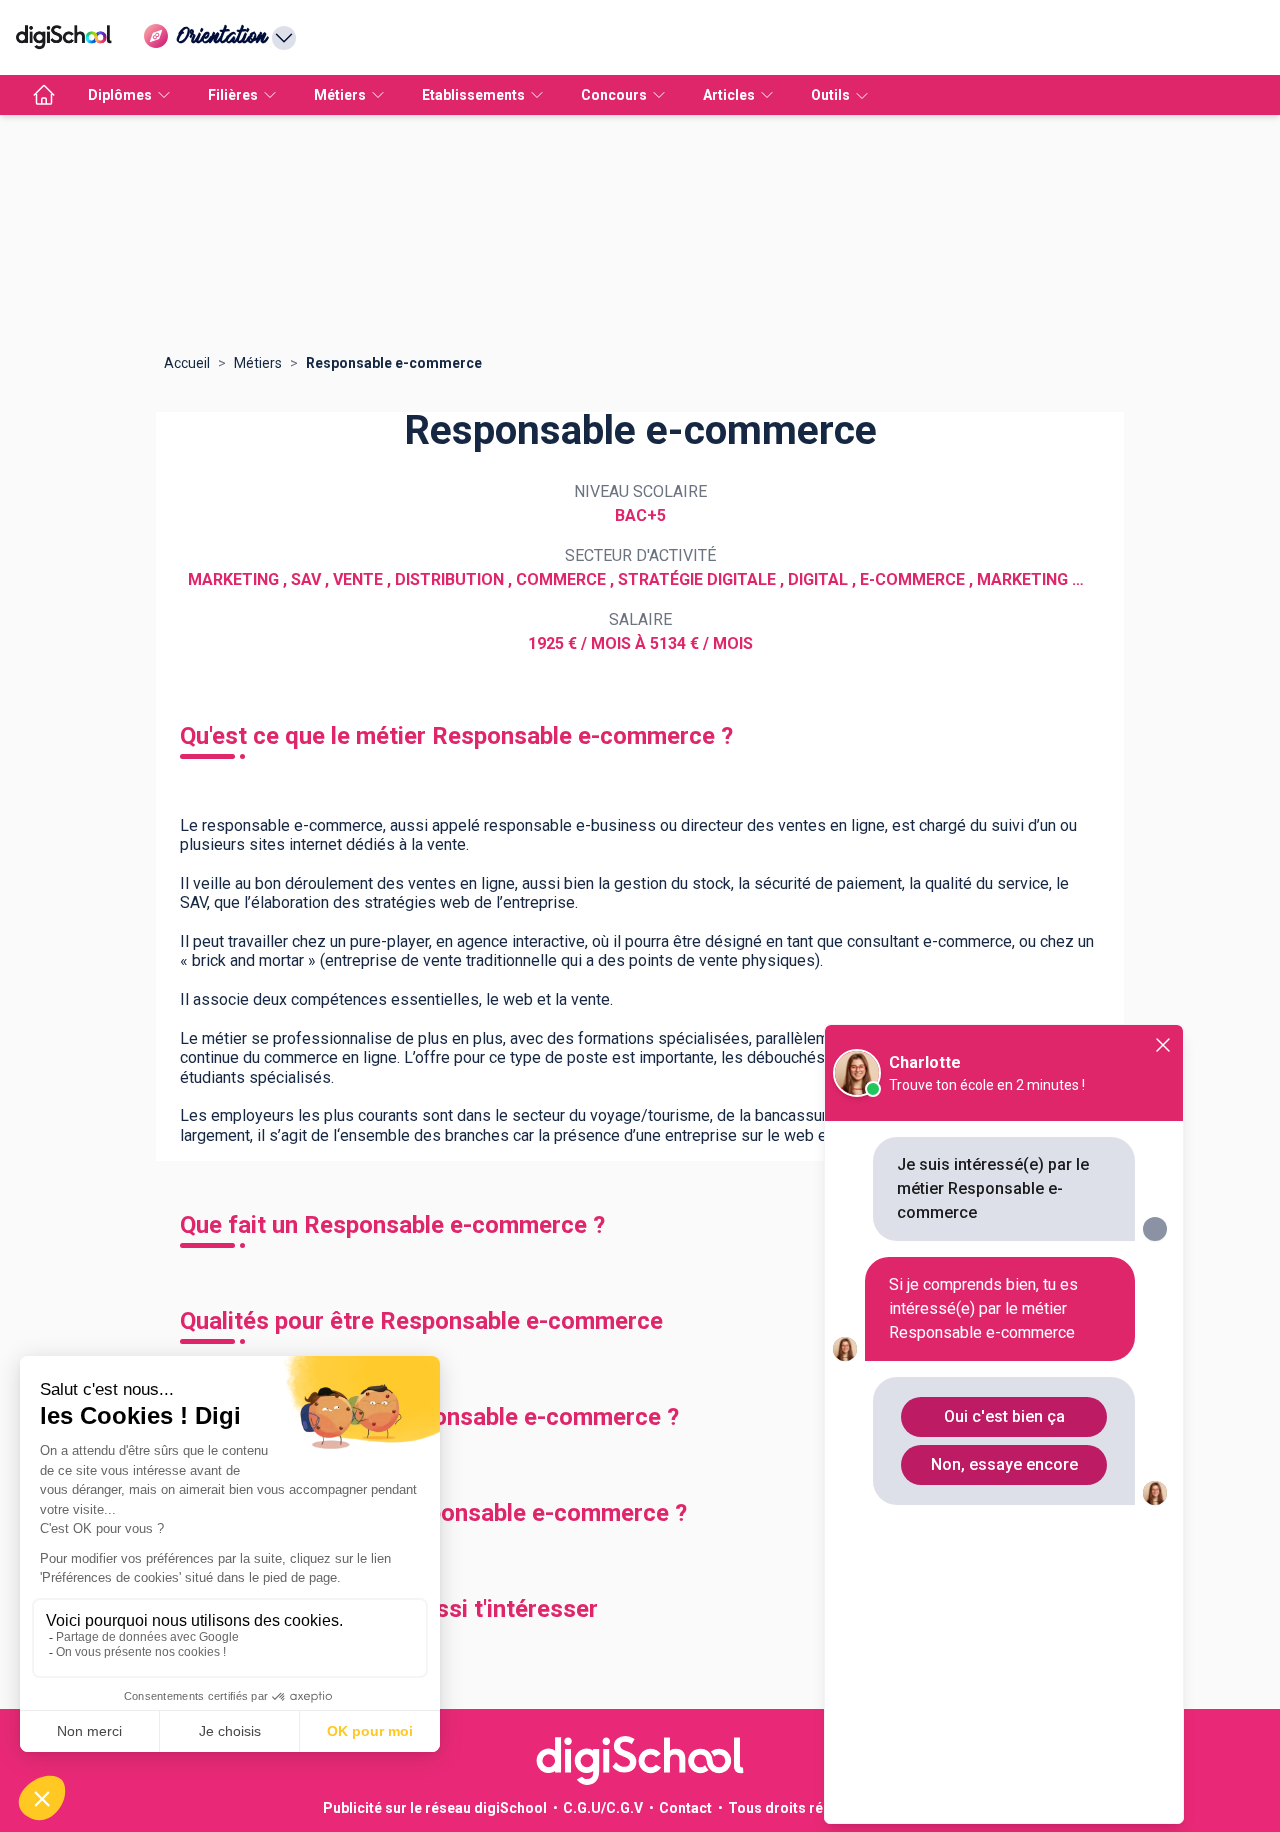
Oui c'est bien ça (1004, 1416)
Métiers (258, 363)
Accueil (187, 363)
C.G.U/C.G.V (603, 1808)
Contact (685, 1808)
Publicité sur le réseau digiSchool (435, 1808)
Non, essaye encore (1004, 1464)
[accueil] (44, 95)
